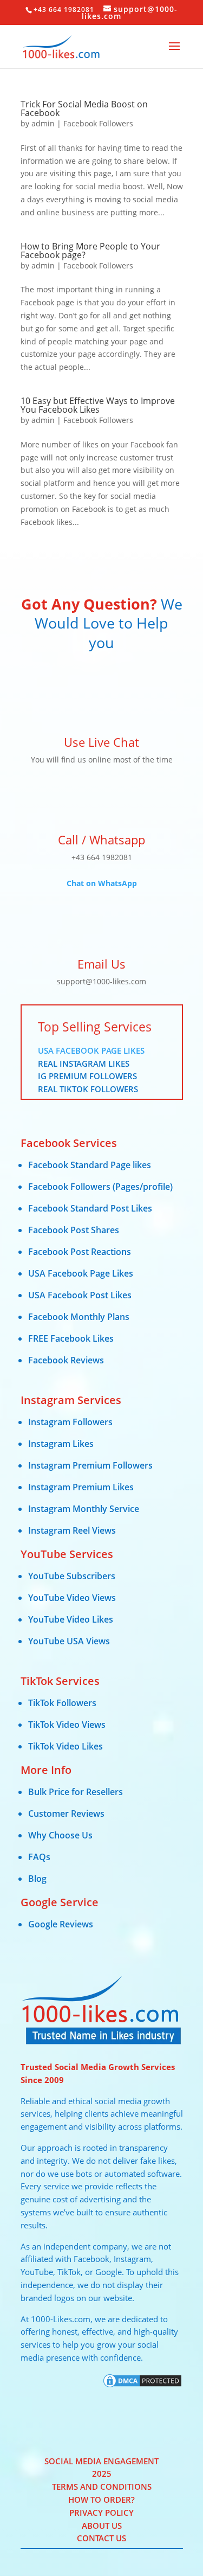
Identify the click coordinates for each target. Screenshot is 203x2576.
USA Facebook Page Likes (91, 1050)
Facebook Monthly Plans (79, 1317)
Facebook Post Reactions (80, 1252)
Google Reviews (61, 1924)
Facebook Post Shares (74, 1230)
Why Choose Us (60, 1835)
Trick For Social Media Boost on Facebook (84, 108)
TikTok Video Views (67, 1725)
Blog (37, 1879)
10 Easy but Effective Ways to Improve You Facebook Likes (98, 405)
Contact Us (101, 2538)
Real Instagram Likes (84, 1063)
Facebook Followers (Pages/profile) (100, 1187)
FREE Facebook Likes (71, 1338)
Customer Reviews (66, 1814)
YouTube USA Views (69, 1641)
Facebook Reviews (66, 1360)
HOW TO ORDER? (101, 2500)
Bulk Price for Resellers (76, 1792)
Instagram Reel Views (72, 1530)
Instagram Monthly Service (84, 1509)
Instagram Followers (70, 1422)
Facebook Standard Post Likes (90, 1208)
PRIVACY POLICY (101, 2513)
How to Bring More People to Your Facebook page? (90, 251)
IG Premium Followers (87, 1076)
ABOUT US (102, 2526)
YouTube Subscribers (72, 1576)
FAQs (39, 1857)
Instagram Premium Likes (81, 1487)
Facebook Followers (98, 123)
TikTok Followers (62, 1703)
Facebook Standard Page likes (90, 1165)
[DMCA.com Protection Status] (142, 2386)
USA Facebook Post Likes (80, 1295)
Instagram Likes (61, 1444)
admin (43, 123)
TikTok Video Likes (66, 1746)
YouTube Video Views (72, 1598)
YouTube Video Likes (71, 1619)
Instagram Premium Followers (90, 1465)
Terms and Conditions (102, 2487)
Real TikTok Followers (88, 1089)
